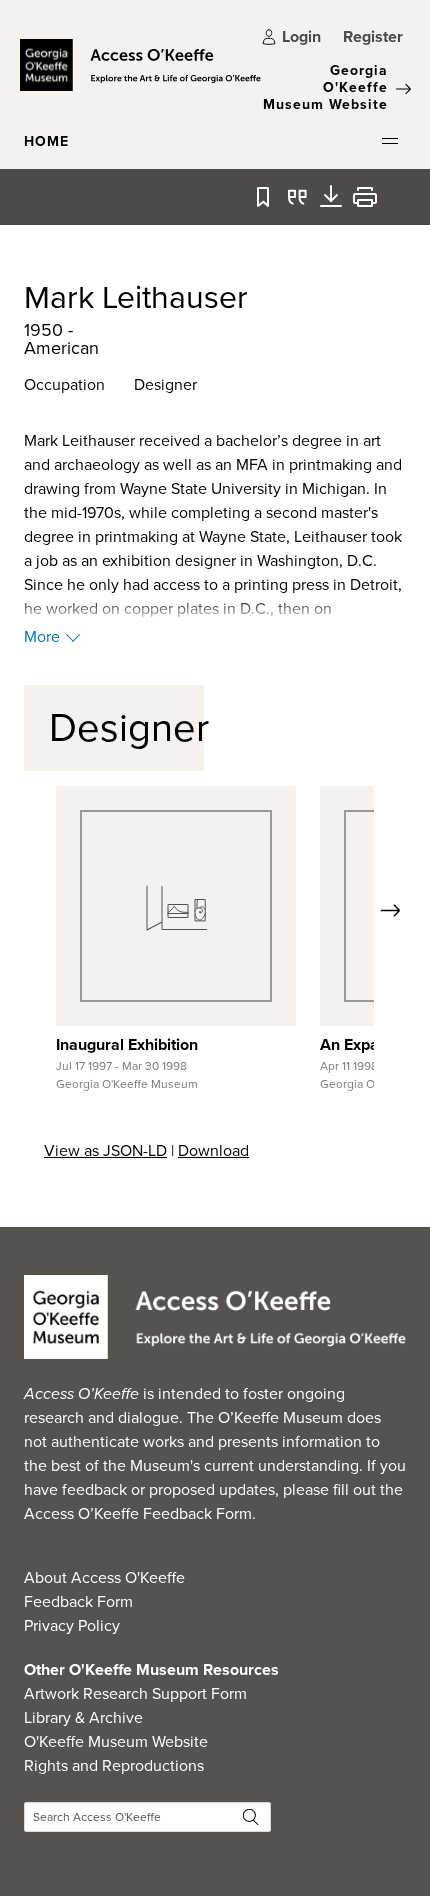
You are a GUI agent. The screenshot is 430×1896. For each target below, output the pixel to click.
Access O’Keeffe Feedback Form (138, 1513)
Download (213, 1150)
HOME (46, 141)
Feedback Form (78, 1601)
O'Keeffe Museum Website (116, 1741)
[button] (390, 141)
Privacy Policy (72, 1625)
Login (301, 36)
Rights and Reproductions (114, 1765)
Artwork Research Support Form (135, 1693)
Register (373, 36)
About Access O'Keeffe (104, 1577)
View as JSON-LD (105, 1150)
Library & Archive (83, 1717)
